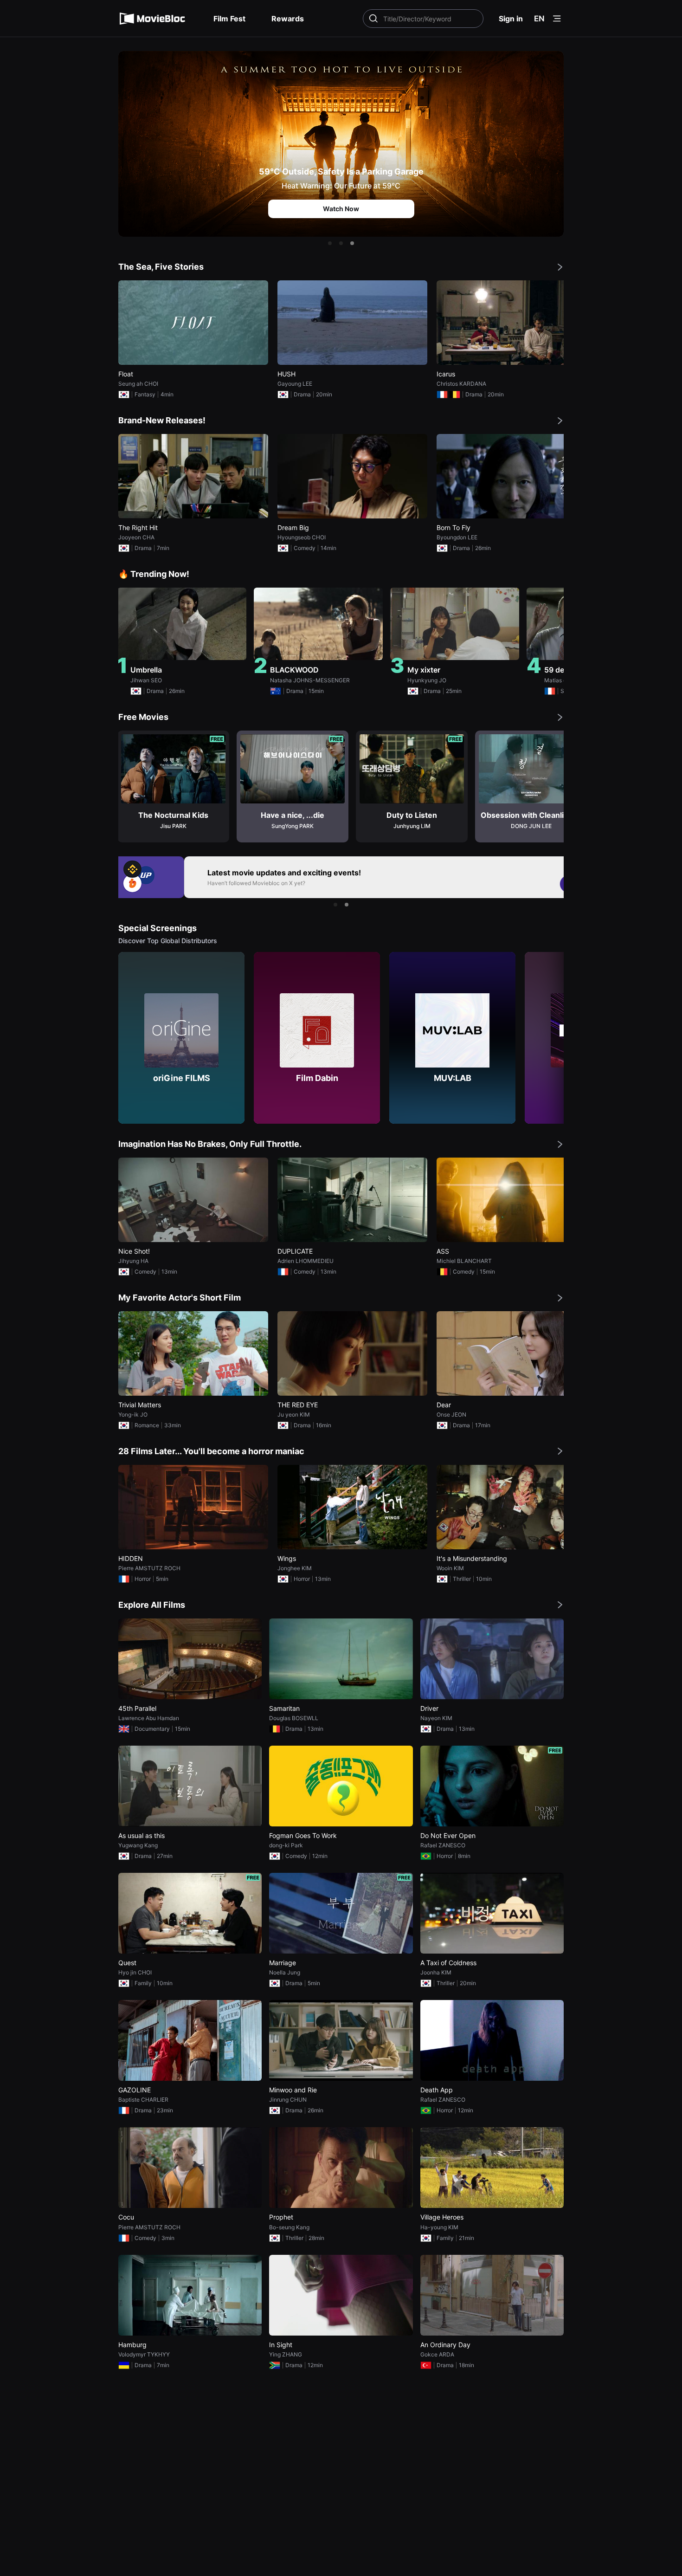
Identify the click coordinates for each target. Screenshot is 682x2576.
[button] (330, 243)
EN (539, 19)
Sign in (511, 19)
